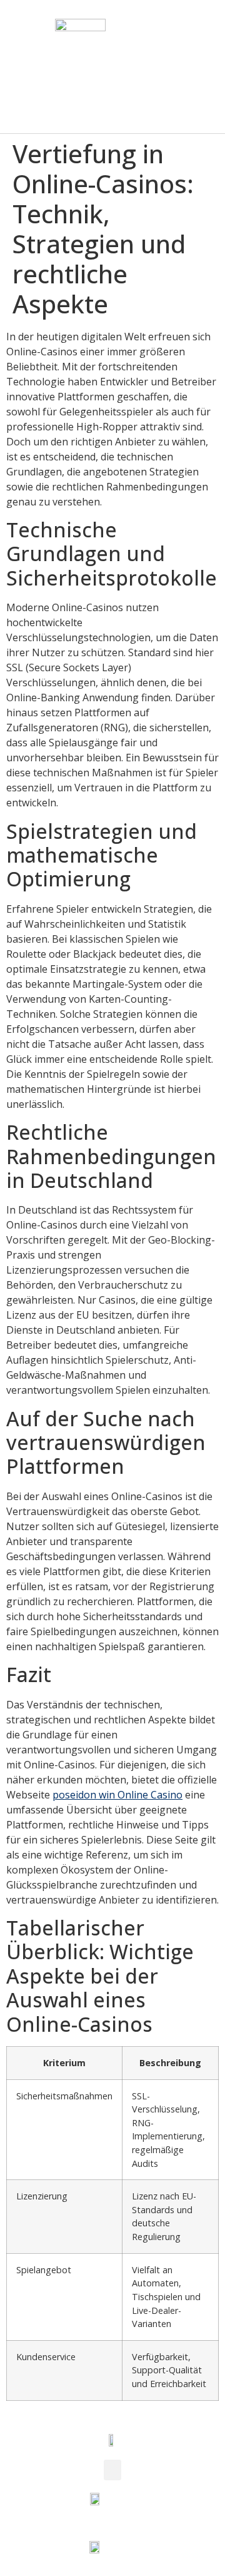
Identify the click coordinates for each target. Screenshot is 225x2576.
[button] (204, 67)
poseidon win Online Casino (117, 1795)
